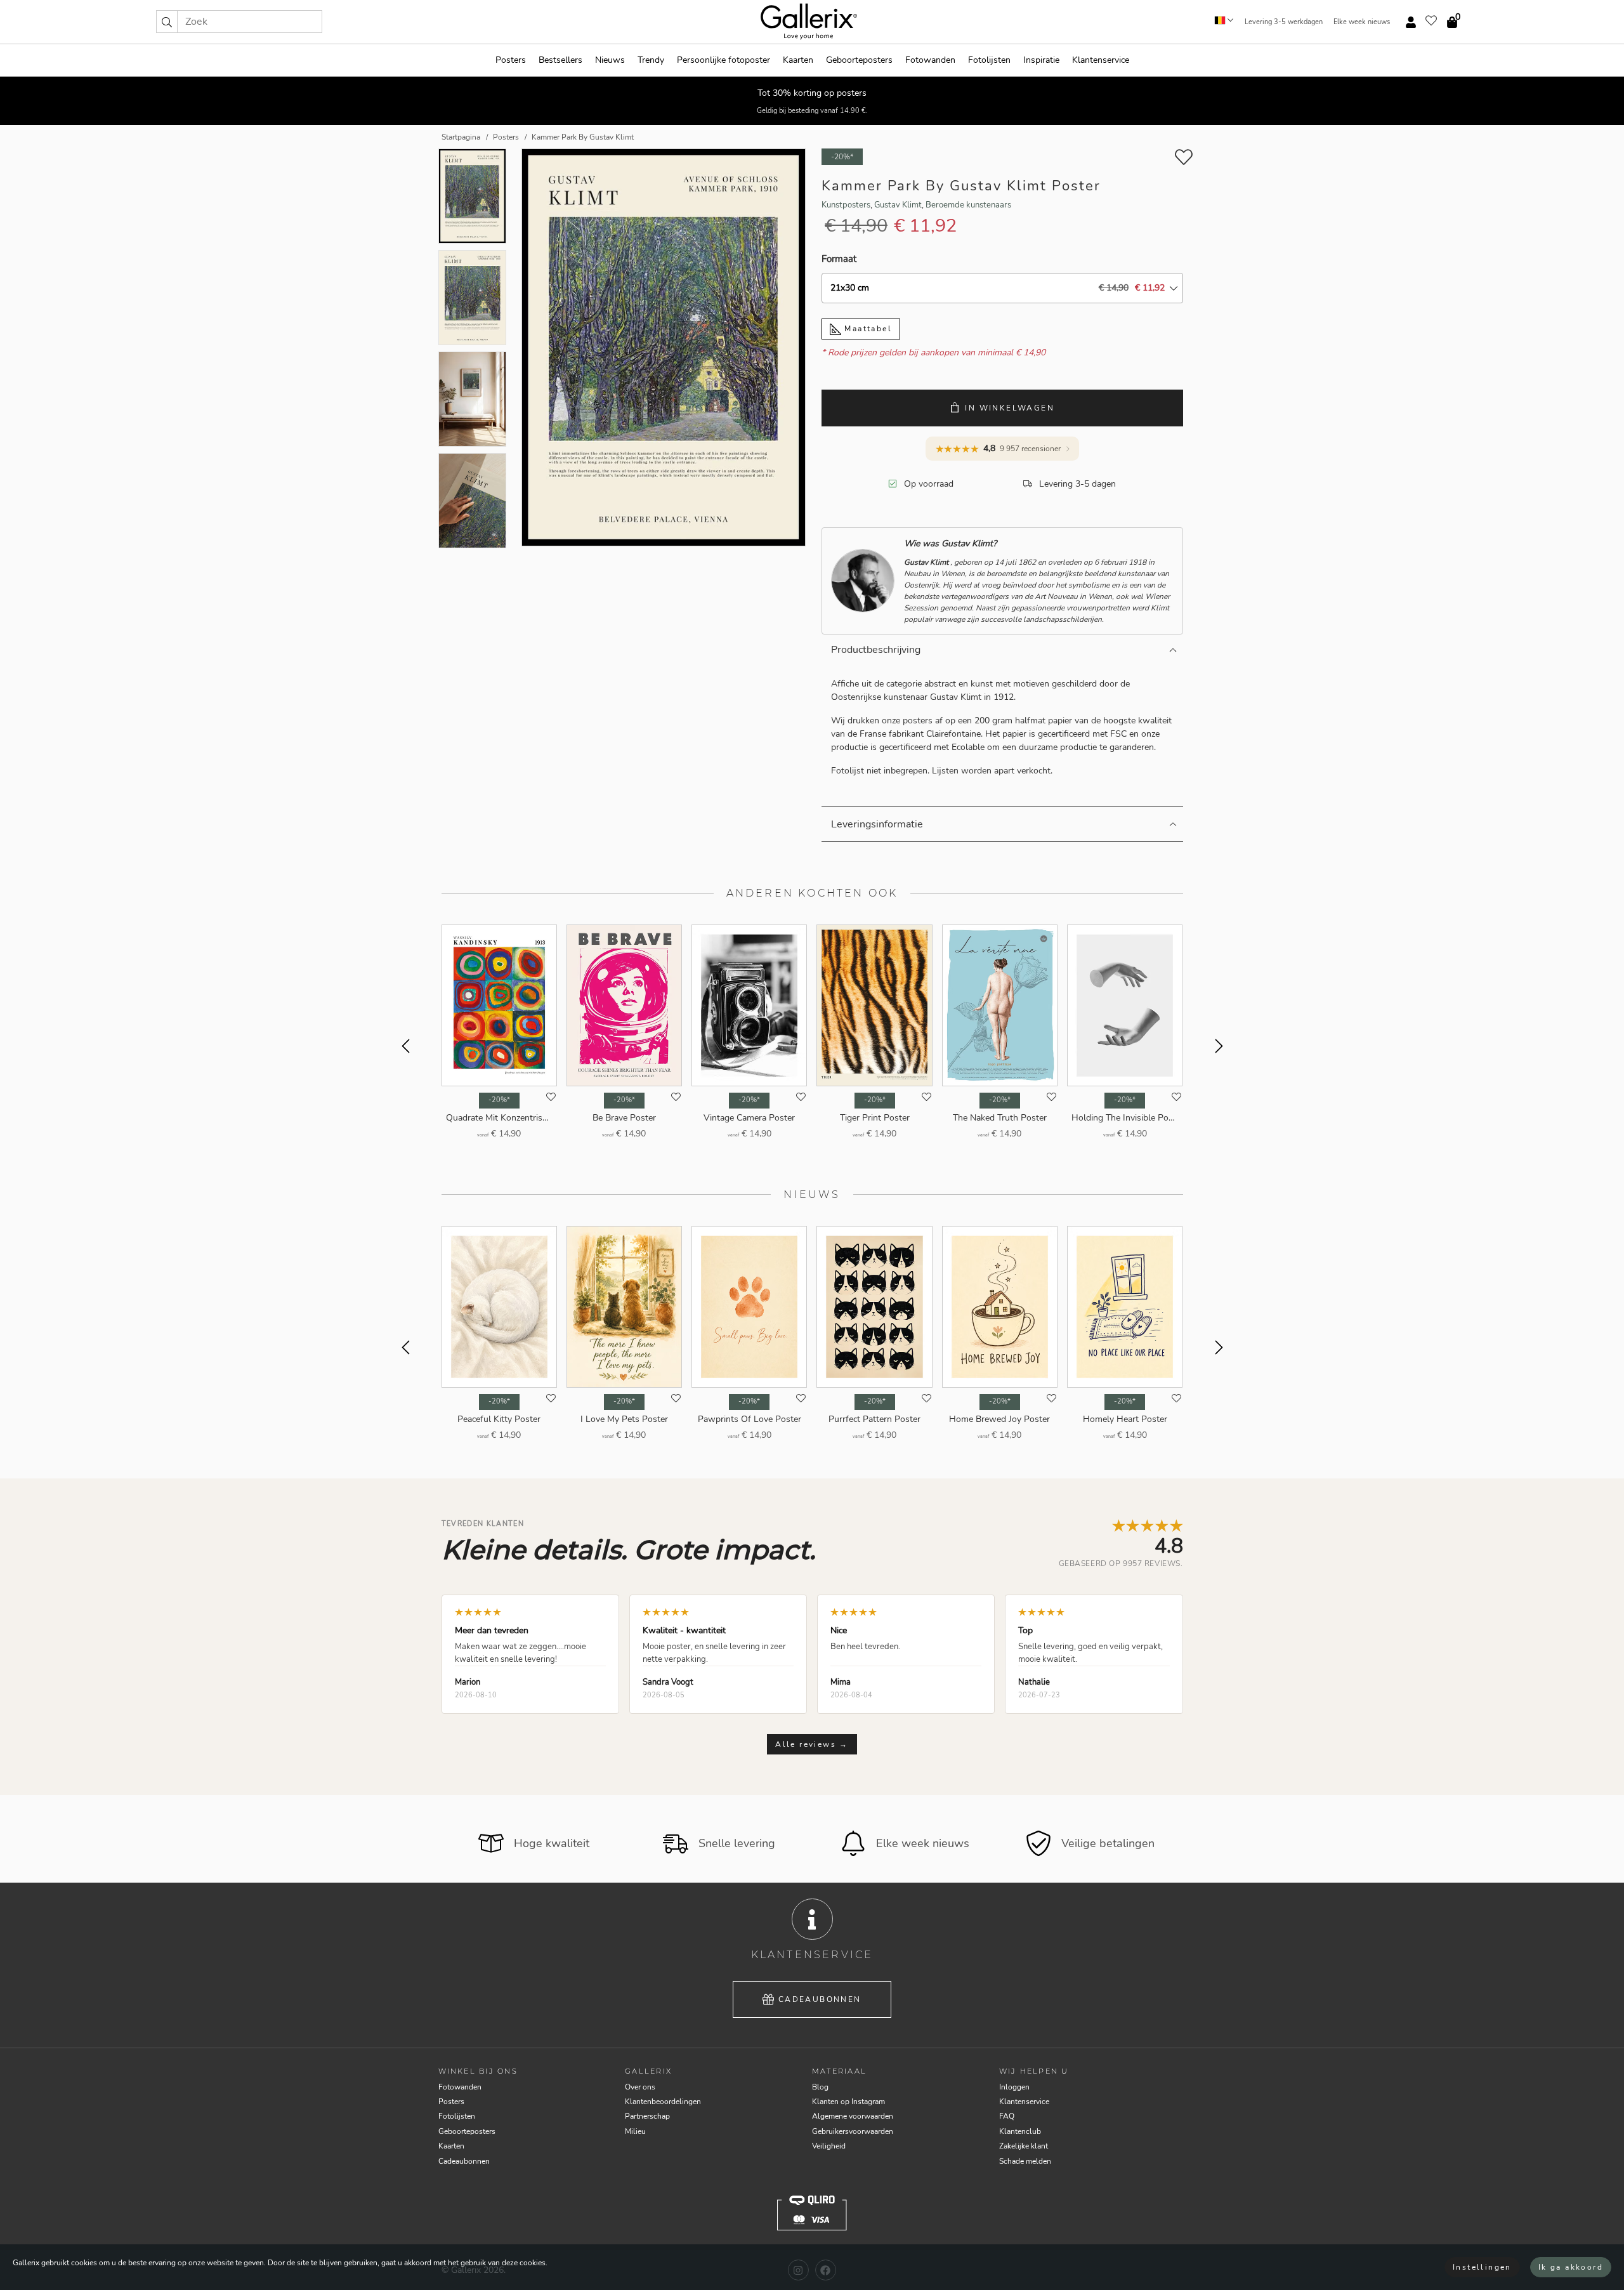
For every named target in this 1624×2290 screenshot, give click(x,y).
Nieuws (610, 60)
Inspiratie (1041, 60)
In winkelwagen (1010, 408)
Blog (820, 2087)
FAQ (1007, 2116)
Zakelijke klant (1024, 2146)
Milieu (635, 2131)
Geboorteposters (859, 60)
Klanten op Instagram (848, 2102)
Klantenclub (1020, 2131)
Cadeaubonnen (820, 1999)
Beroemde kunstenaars (968, 205)
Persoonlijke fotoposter (724, 60)
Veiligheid (829, 2146)
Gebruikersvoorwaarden (853, 2131)
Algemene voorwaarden (853, 2116)
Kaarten (798, 60)
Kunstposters (846, 205)
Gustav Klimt (898, 205)
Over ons (640, 2087)
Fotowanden (930, 60)
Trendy (651, 60)
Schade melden (1025, 2161)
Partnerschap (647, 2116)
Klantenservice (1101, 60)
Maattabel (867, 329)
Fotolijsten (989, 60)
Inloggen (1014, 2087)
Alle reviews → (812, 1744)
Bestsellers (560, 60)
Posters (511, 60)
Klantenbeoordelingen (663, 2102)
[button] (167, 22)
